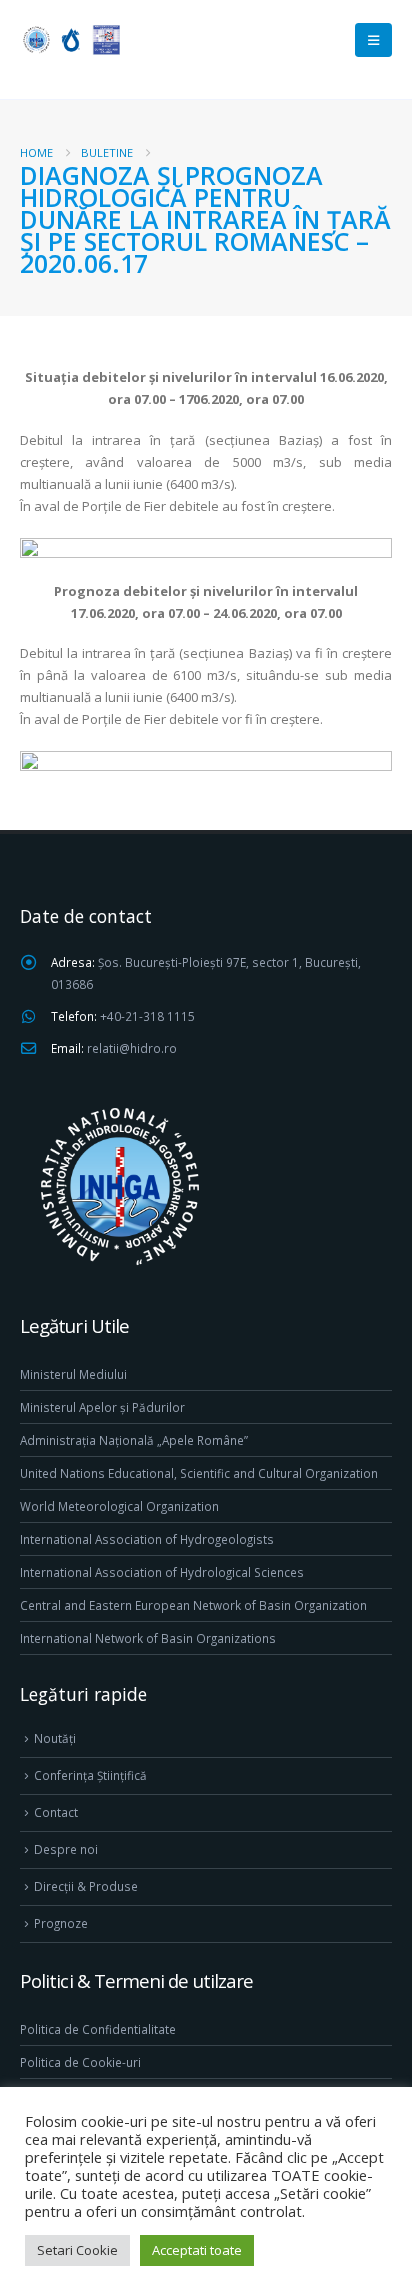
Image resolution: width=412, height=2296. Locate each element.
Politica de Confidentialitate (98, 2029)
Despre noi (66, 1849)
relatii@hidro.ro (132, 1048)
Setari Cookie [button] (77, 2250)
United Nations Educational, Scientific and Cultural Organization (199, 1473)
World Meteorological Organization (119, 1506)
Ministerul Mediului (73, 1374)
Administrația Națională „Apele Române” (134, 1440)
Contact (56, 1812)
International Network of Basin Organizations (148, 1638)
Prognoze (61, 1923)
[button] (373, 40)
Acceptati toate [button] (197, 2250)
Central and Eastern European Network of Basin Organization (193, 1605)
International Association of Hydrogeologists (147, 1539)
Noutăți (55, 1738)
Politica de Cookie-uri (80, 2062)
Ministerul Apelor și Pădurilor (102, 1407)
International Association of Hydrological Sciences (162, 1572)
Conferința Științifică (90, 1775)
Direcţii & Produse (86, 1886)
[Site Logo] (70, 39)
